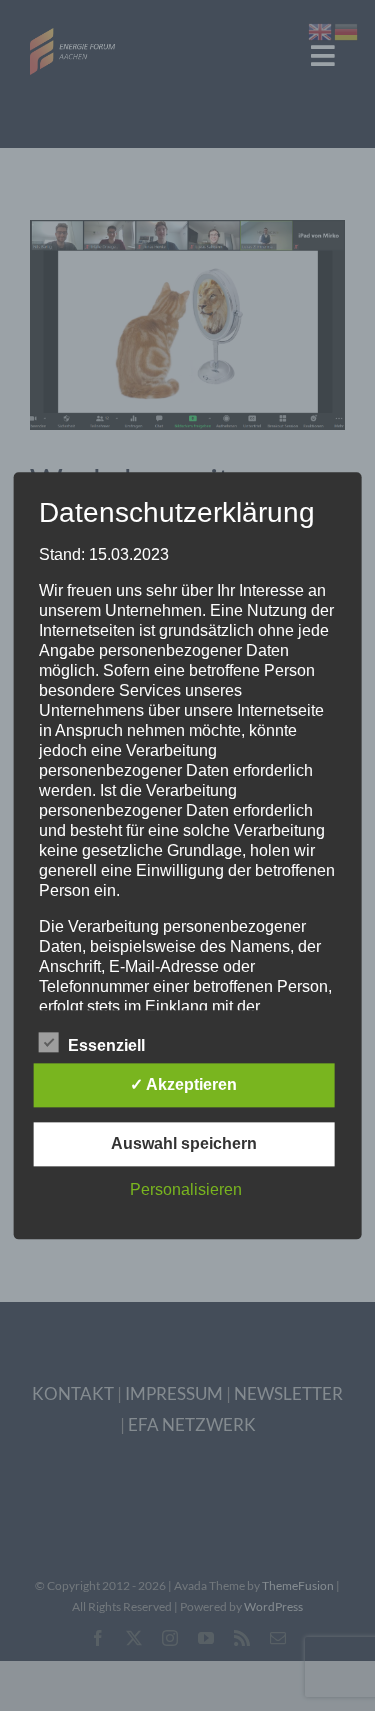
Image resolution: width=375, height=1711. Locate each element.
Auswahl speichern (184, 1143)
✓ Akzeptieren (183, 1084)
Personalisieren (186, 1189)
